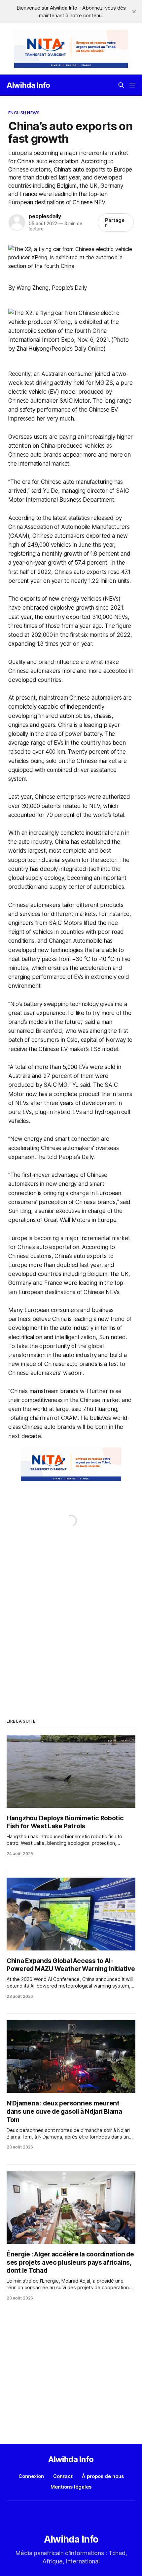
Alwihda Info (28, 85)
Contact (63, 2476)
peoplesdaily (45, 216)
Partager (115, 223)
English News (24, 113)
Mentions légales (71, 2487)
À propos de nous (103, 2476)
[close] (134, 12)
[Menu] (132, 85)
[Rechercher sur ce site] (121, 85)
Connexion (31, 2476)
